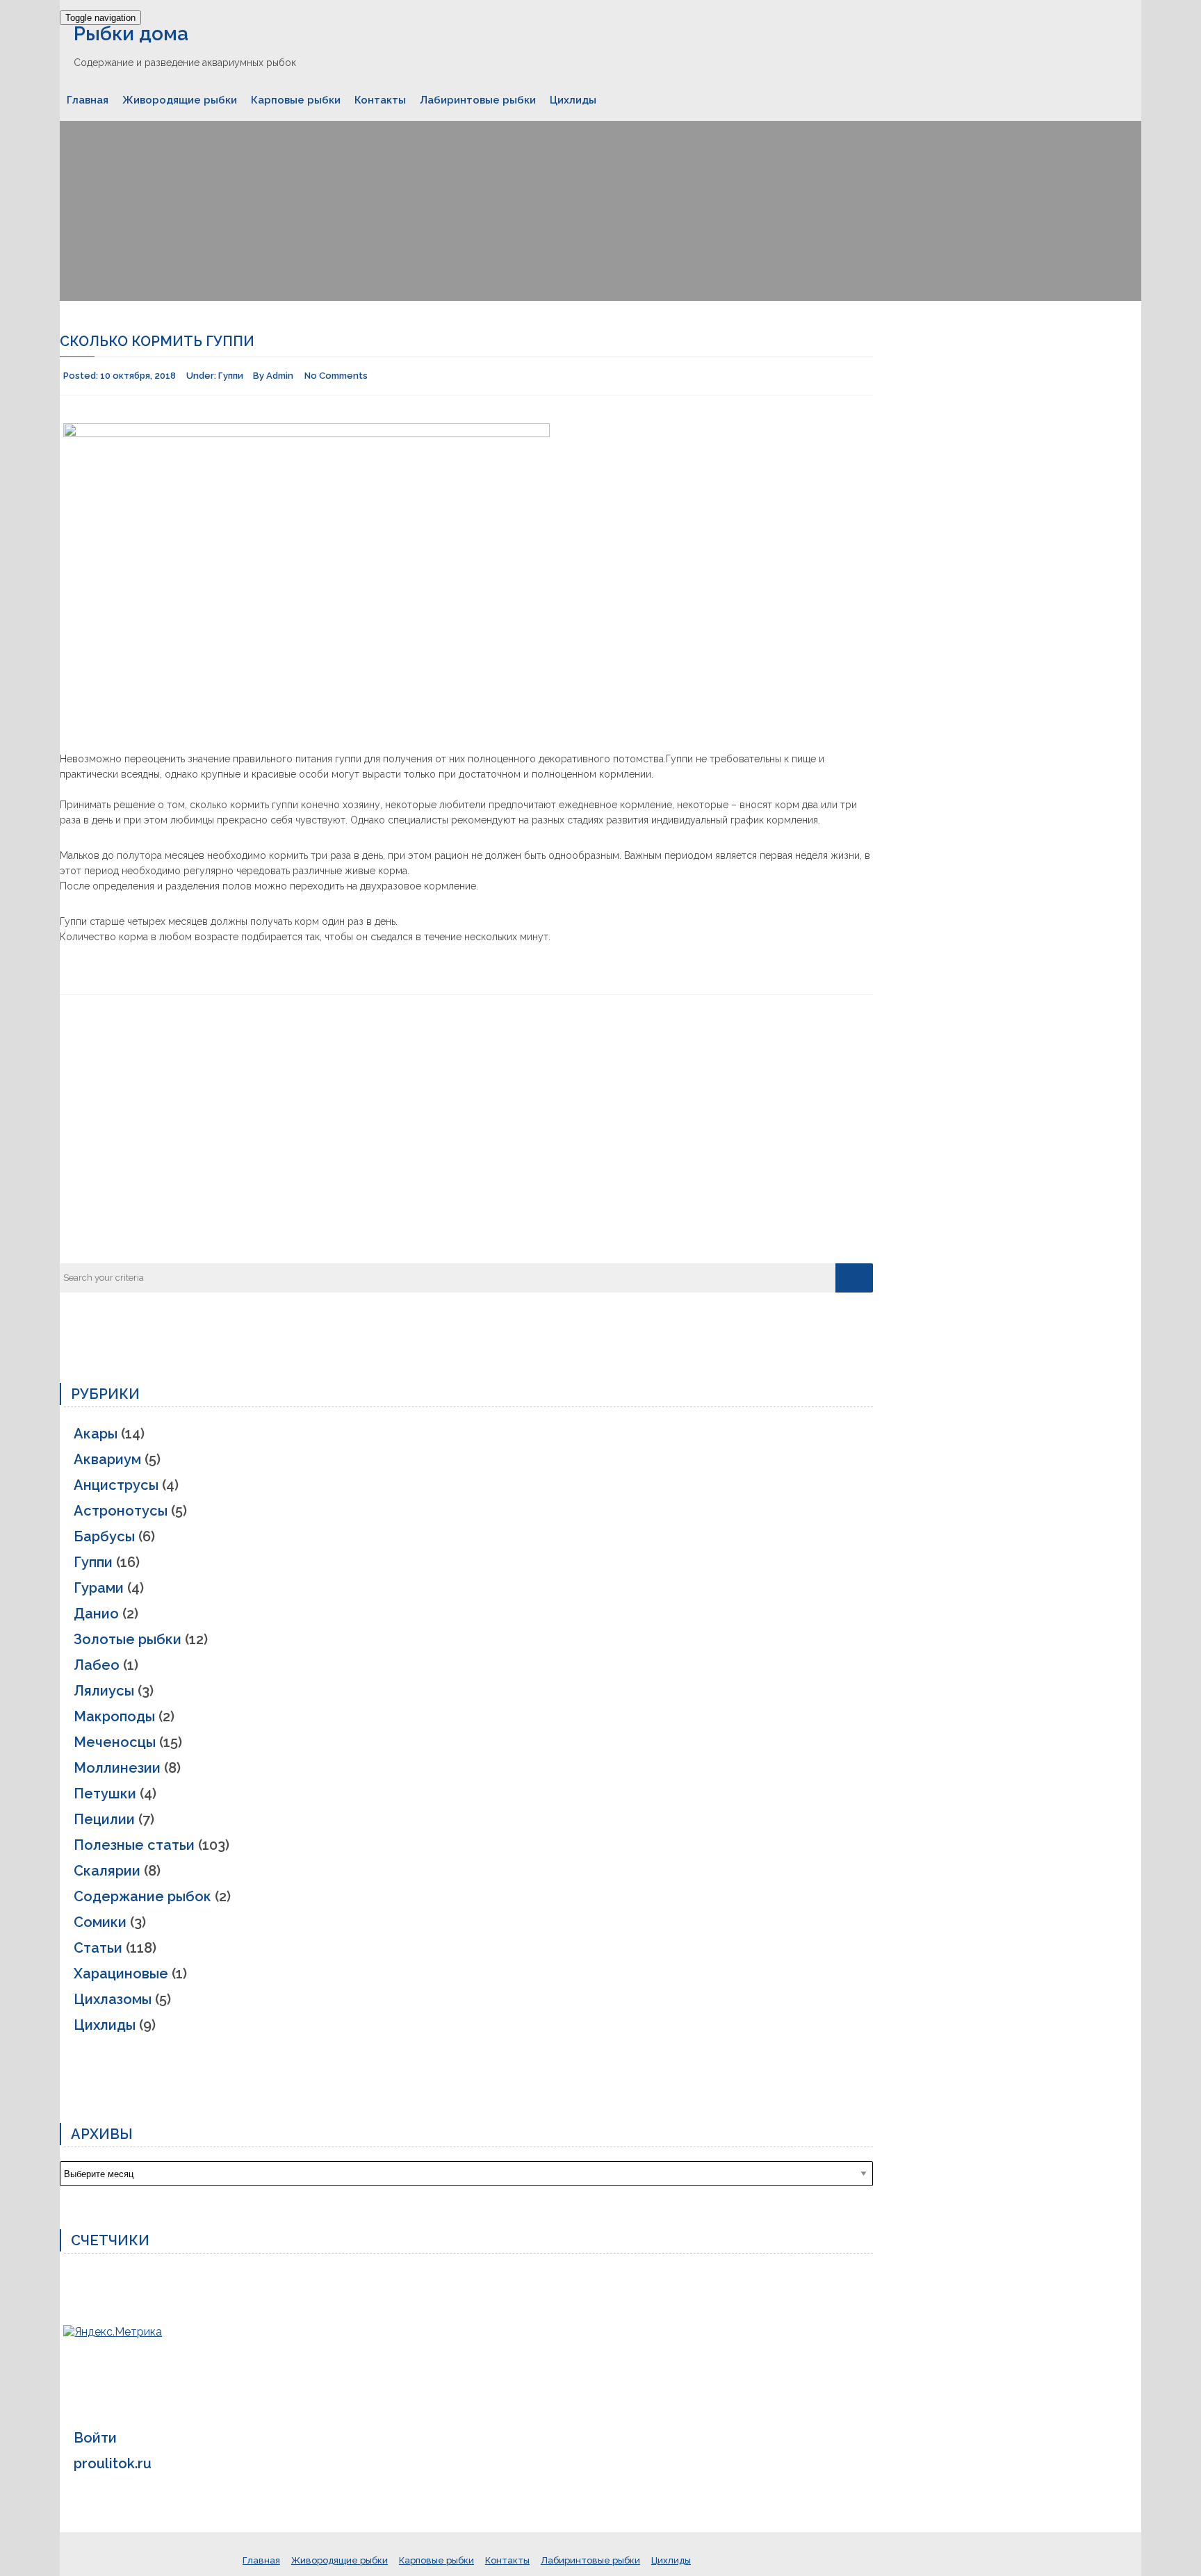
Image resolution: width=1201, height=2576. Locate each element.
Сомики (100, 1922)
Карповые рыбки (296, 100)
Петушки (105, 1794)
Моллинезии (117, 1768)
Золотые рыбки (128, 1639)
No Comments (336, 376)
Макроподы (114, 1716)
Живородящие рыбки (180, 100)
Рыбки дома (131, 34)
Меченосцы (115, 1742)
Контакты (380, 100)
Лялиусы (104, 1691)
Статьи (98, 1948)
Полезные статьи (134, 1845)
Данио (96, 1614)
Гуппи (231, 376)
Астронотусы (121, 1511)
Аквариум (107, 1459)
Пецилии (104, 1819)
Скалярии (107, 1871)
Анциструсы (116, 1485)
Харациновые (121, 1974)
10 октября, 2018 (138, 376)
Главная (88, 100)
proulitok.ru (113, 2463)
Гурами (99, 1588)
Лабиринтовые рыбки (478, 100)
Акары (96, 1434)
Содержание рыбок (142, 1896)
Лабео (97, 1665)
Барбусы (104, 1536)
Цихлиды (573, 100)
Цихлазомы (113, 1999)
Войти (95, 2438)
